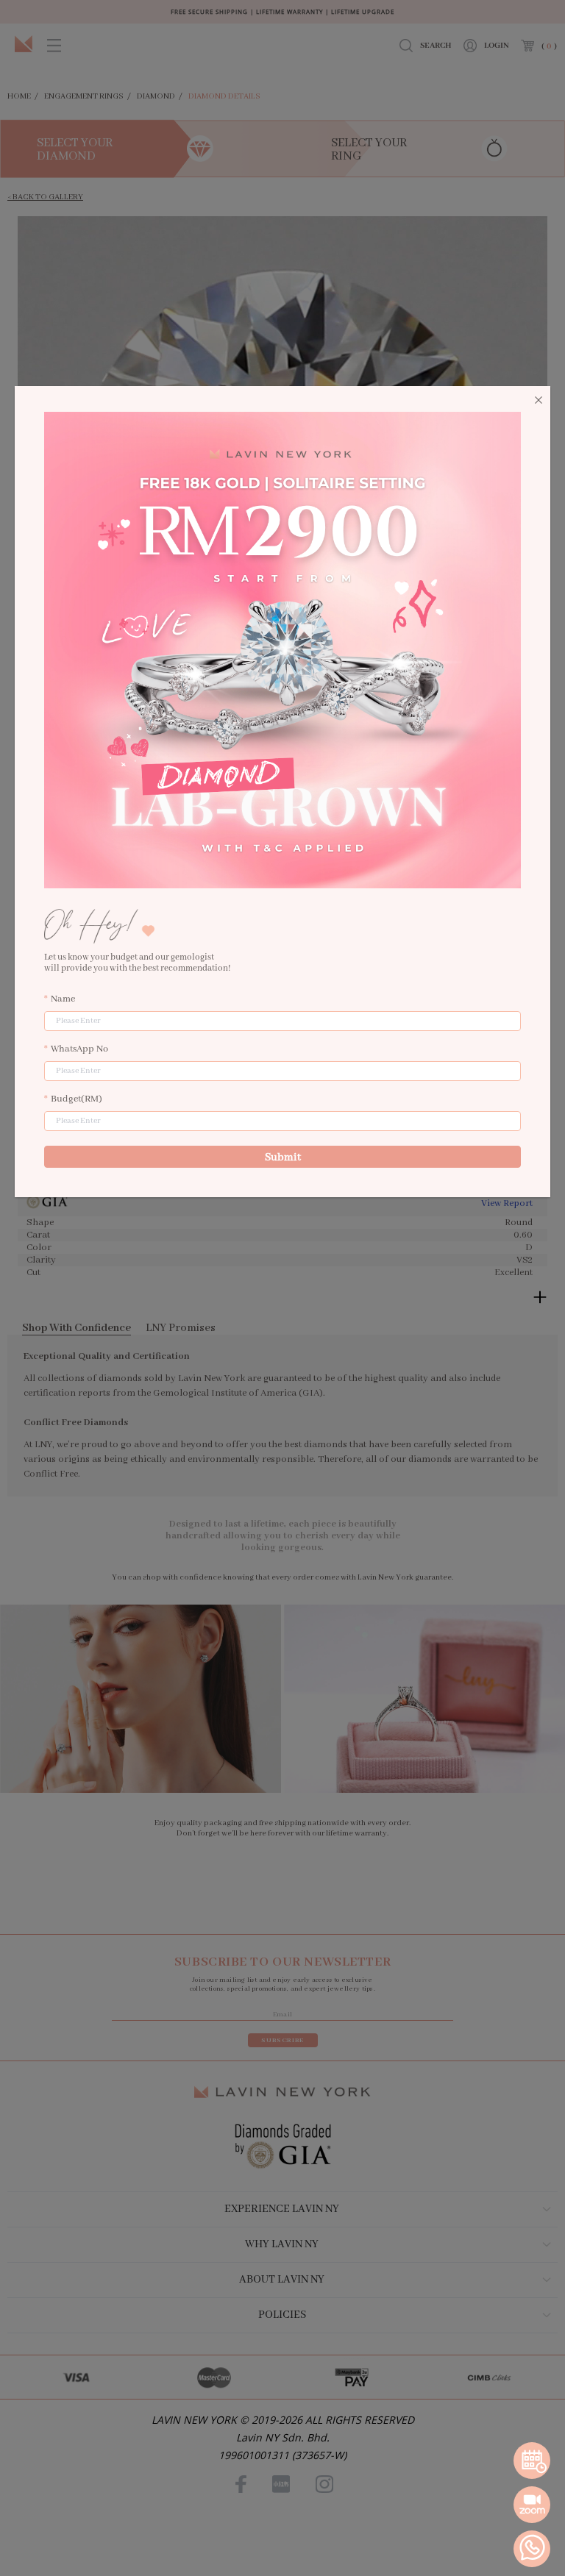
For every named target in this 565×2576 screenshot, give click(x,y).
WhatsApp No (79, 1049)
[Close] (539, 401)
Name (63, 999)
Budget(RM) (77, 1099)
